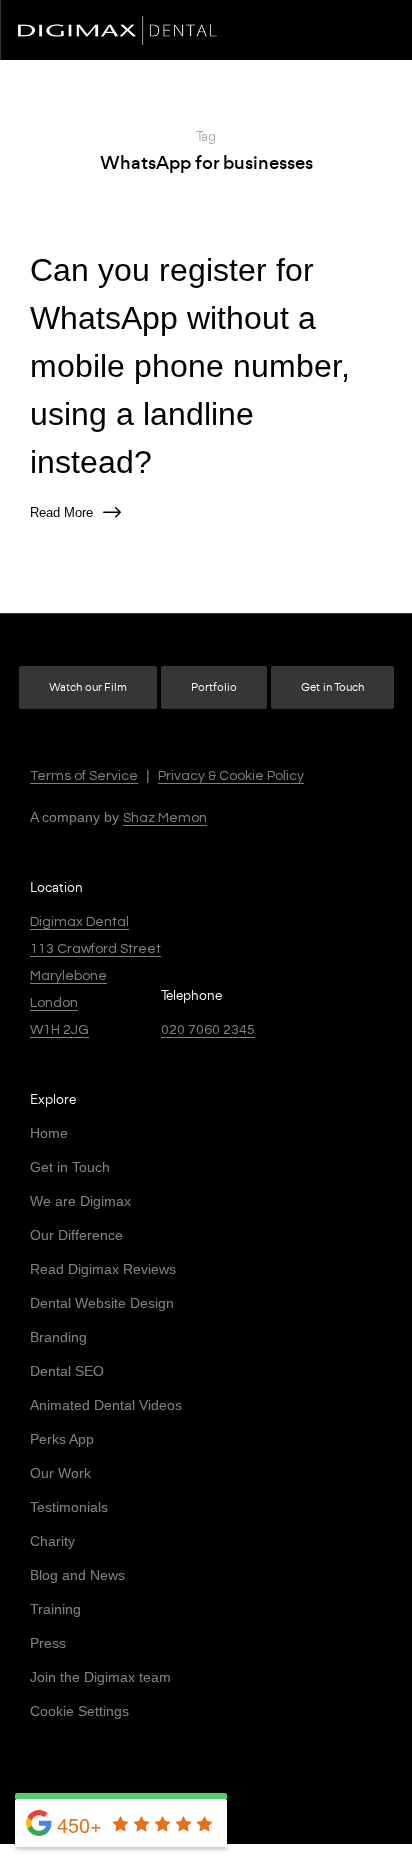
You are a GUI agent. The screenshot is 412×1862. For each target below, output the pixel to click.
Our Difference (76, 1235)
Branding (58, 1337)
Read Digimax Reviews (103, 1269)
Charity (52, 1541)
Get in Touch (332, 687)
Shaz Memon (165, 818)
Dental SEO (67, 1371)
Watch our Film (88, 687)
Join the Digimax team (100, 1677)
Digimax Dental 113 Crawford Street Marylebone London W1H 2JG (95, 976)
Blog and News (77, 1575)
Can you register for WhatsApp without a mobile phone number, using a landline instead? (190, 366)
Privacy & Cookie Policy (231, 776)
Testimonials (69, 1507)
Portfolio (214, 687)
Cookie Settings (79, 1711)
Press (48, 1643)
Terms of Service (84, 776)
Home (49, 1133)
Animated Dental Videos (106, 1405)
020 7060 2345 (208, 1030)
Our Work (60, 1473)
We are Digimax (80, 1201)
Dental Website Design (102, 1303)
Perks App (62, 1439)
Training (55, 1609)
